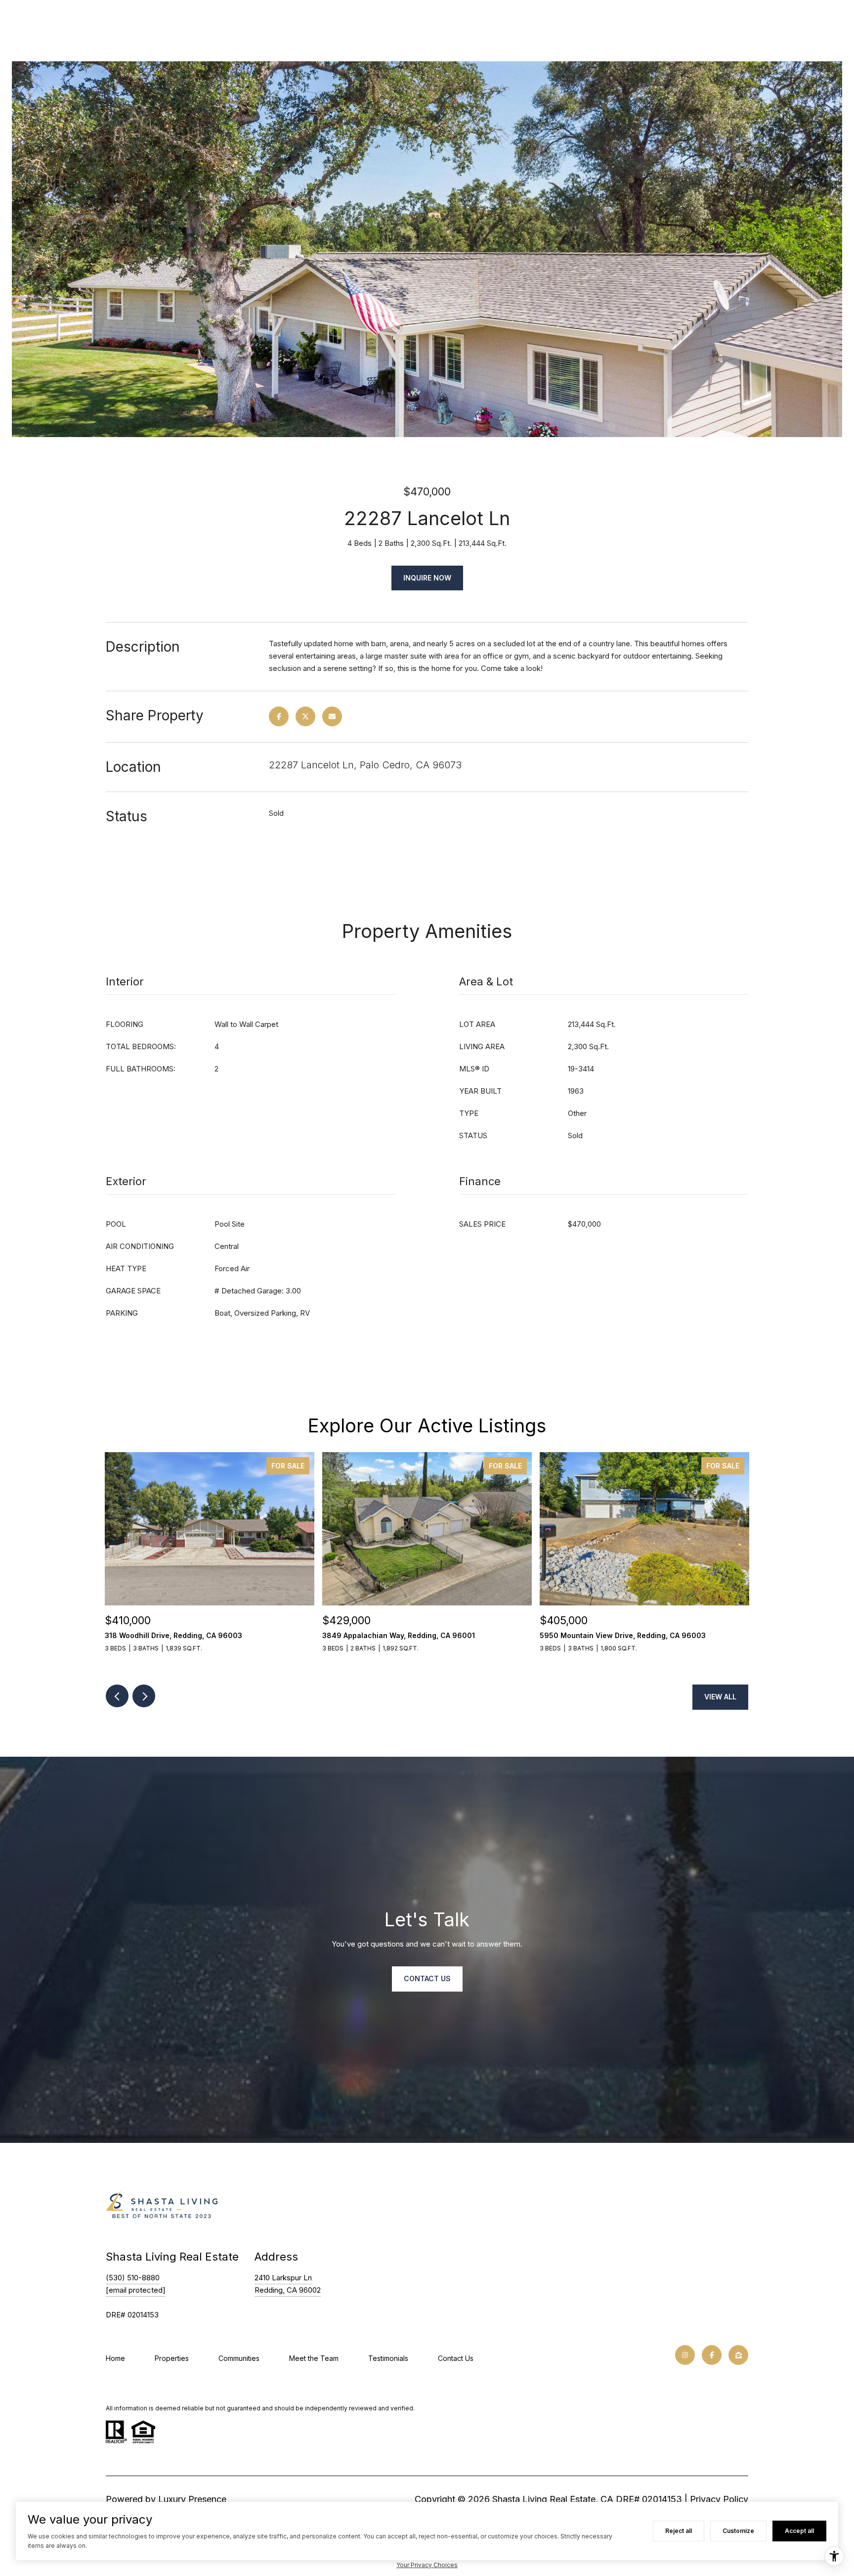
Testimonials (388, 2358)
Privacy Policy (719, 2499)
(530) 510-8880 (133, 2278)
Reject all (679, 2531)
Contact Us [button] (427, 1978)
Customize (738, 2531)
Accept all (799, 2531)
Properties (172, 2358)
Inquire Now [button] (427, 578)
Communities (239, 2358)
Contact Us (456, 2358)
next (144, 1696)
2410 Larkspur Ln (283, 2278)
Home (115, 2358)
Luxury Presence (192, 2499)
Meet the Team (314, 2358)
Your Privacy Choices (427, 2565)
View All (720, 1697)
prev (117, 1696)
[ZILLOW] (738, 2355)
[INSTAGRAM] (685, 2355)
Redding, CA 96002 (288, 2290)
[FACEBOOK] (712, 2355)
